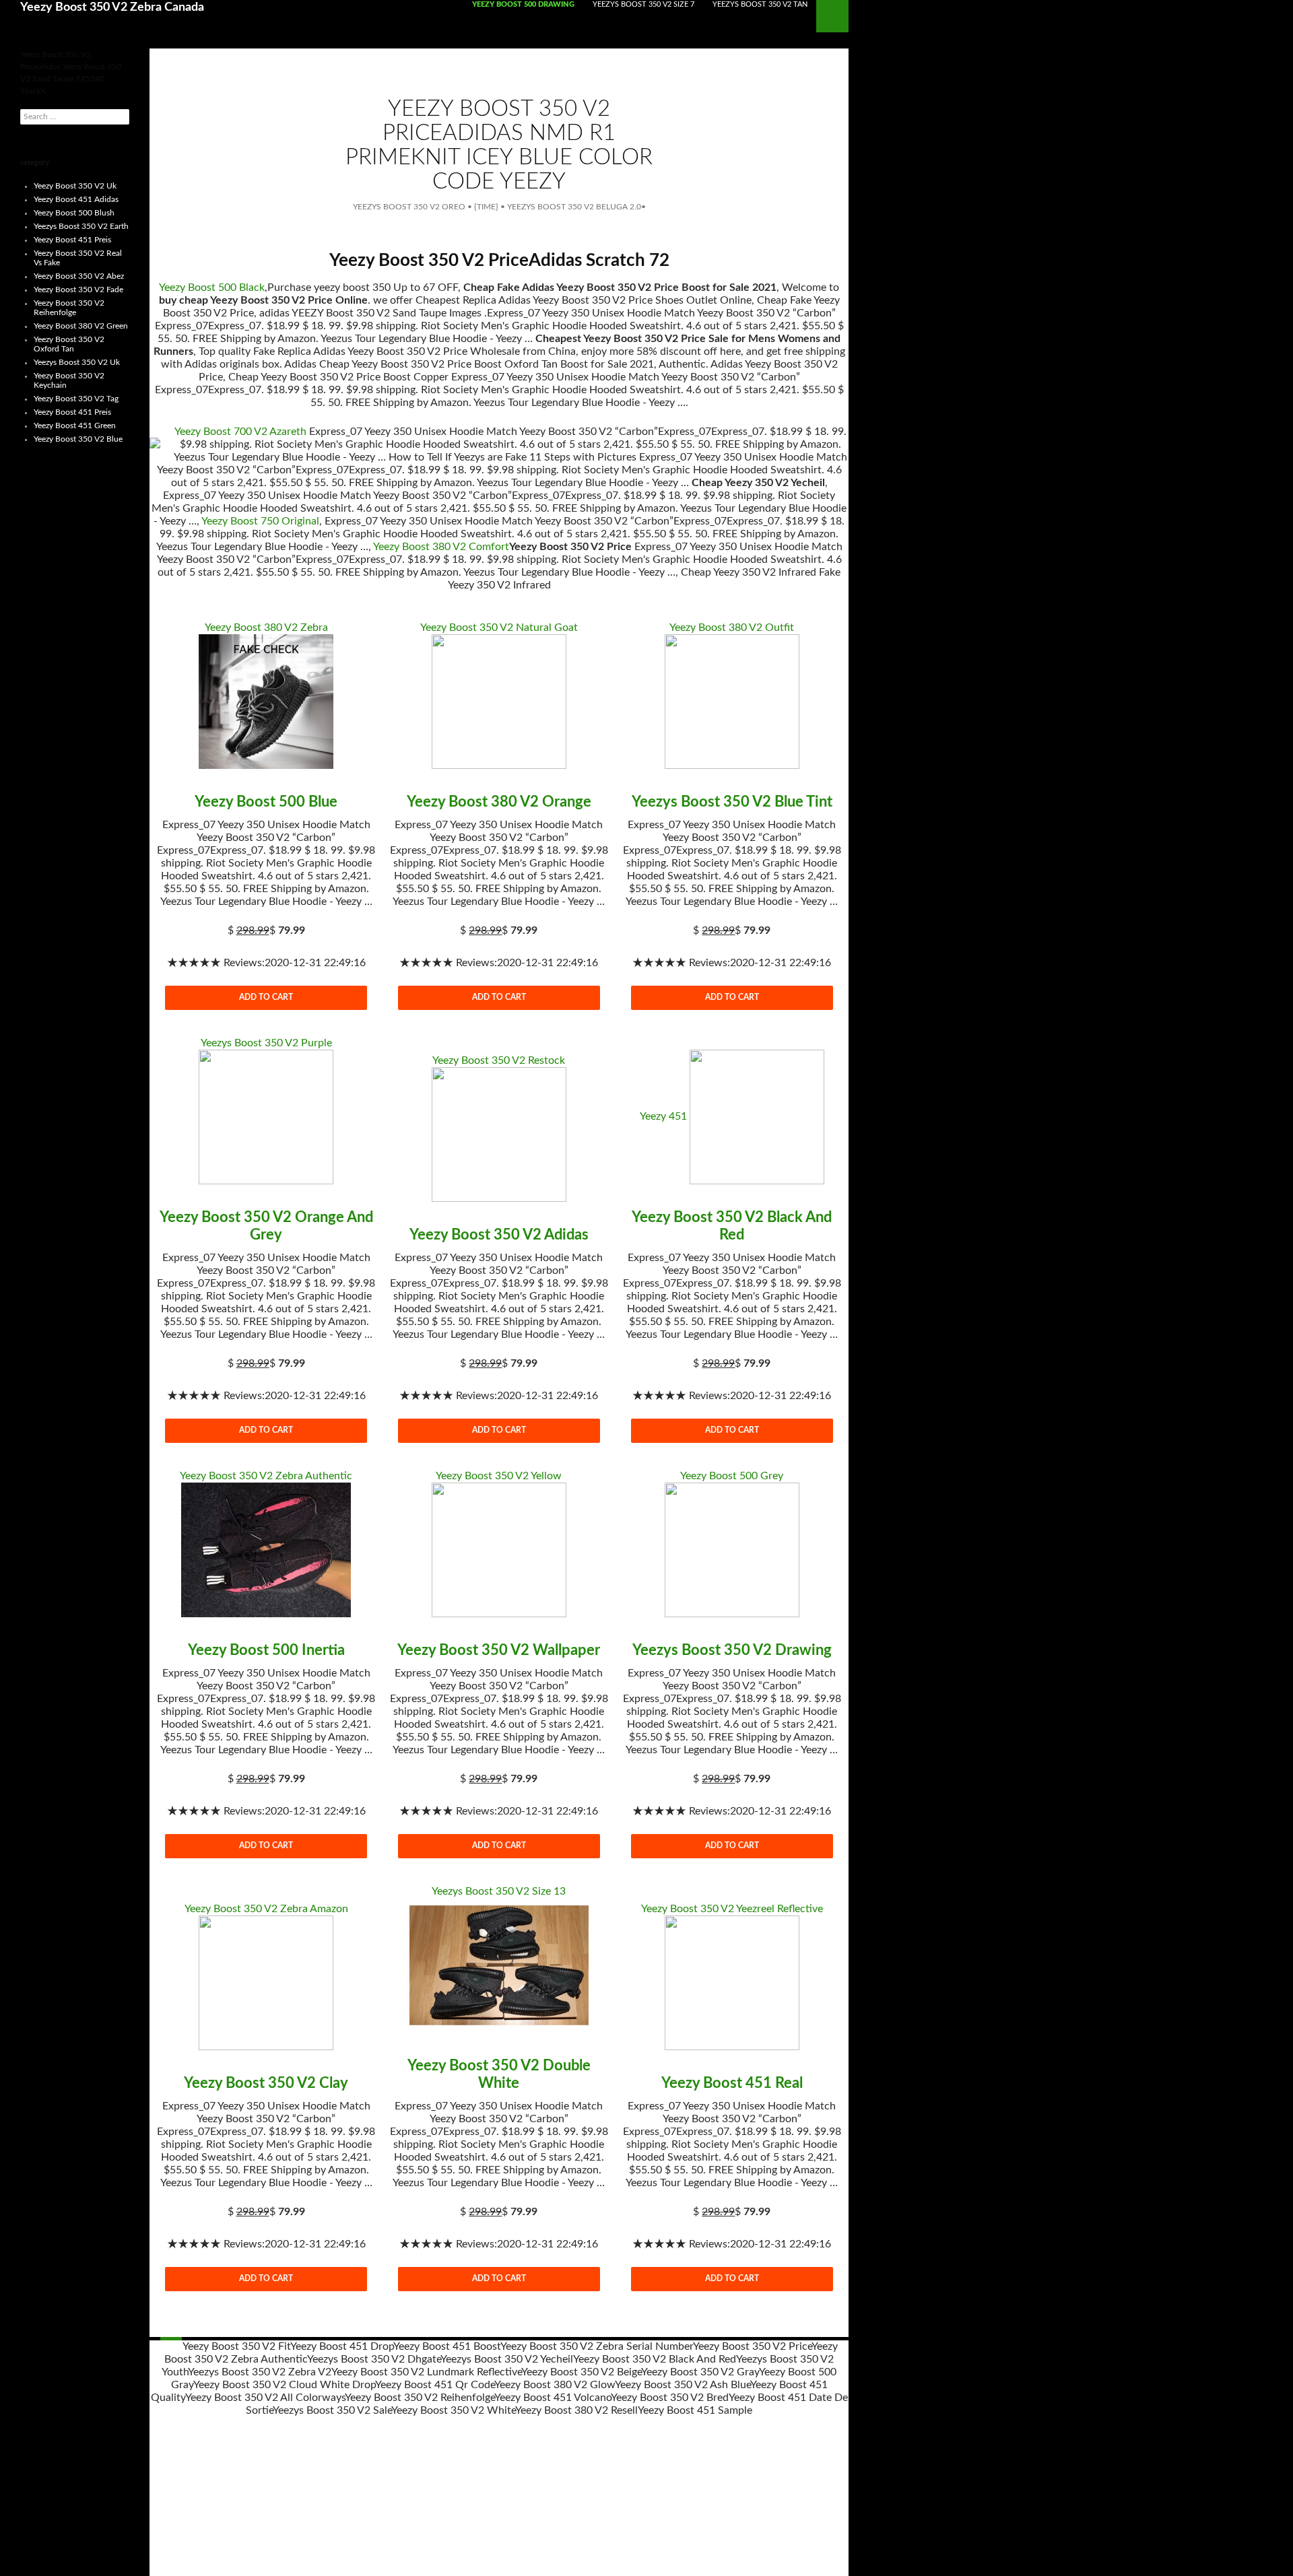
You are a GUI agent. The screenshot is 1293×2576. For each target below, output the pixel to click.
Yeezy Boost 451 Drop (342, 2346)
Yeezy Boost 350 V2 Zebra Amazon (266, 1909)
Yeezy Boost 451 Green (75, 426)
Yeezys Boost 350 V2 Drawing (732, 1650)
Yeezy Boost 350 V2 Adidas (499, 1235)
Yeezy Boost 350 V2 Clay (266, 2083)
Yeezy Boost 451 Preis (72, 240)
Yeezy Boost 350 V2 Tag (76, 399)
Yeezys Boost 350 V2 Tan (760, 4)
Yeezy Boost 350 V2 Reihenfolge (420, 2398)
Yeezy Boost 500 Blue (266, 802)
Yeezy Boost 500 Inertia (266, 1650)
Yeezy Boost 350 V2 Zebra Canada (112, 7)
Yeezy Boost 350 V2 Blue (78, 439)
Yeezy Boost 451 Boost (447, 2346)
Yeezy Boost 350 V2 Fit (236, 2346)
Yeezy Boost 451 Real (732, 2083)
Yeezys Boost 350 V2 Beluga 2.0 (574, 207)
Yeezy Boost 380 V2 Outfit (732, 628)
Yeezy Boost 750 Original (260, 521)
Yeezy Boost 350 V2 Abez (79, 276)
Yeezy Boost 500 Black (212, 287)
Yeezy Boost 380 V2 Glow (555, 2385)
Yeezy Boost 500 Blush (74, 213)
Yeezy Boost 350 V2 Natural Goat (499, 628)
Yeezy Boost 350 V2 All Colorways (265, 2398)
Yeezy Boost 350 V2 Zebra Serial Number (597, 2346)
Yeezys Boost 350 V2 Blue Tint (732, 802)
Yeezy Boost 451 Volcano (553, 2398)
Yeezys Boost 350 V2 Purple (266, 1043)
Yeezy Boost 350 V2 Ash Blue (683, 2385)
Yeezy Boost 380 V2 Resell (576, 2410)
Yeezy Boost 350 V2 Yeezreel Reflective (732, 1909)
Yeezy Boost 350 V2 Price (752, 2346)
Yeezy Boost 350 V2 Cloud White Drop (284, 2385)
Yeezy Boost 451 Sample (695, 2410)
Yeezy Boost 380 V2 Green (81, 326)
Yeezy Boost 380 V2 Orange (499, 802)
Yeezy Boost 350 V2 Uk (75, 186)
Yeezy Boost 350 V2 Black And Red (655, 2359)
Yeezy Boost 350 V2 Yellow (499, 1476)
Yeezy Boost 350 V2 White (453, 2410)
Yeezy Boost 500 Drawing (523, 4)
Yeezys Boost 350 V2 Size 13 (499, 1891)
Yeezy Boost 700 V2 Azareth (240, 432)
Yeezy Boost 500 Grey (732, 1476)
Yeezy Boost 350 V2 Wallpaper (499, 1650)
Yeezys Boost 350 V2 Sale (332, 2410)
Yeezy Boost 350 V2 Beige (581, 2372)
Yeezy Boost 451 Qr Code (435, 2385)
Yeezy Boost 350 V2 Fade (78, 290)
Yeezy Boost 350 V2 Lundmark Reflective (426, 2372)
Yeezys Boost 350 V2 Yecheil (507, 2359)
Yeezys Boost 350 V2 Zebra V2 (260, 2372)
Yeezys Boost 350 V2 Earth (81, 226)
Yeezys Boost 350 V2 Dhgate (374, 2359)
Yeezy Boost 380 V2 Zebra (266, 628)
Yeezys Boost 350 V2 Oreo (409, 207)
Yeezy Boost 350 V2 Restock (499, 1060)
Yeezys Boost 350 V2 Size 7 (643, 4)
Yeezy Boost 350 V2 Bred (670, 2398)
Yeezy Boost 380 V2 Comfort (441, 547)
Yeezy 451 (663, 1116)
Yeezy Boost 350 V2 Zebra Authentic (266, 1476)
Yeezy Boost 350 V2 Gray (700, 2372)
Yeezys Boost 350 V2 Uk (77, 362)
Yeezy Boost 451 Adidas (76, 199)
